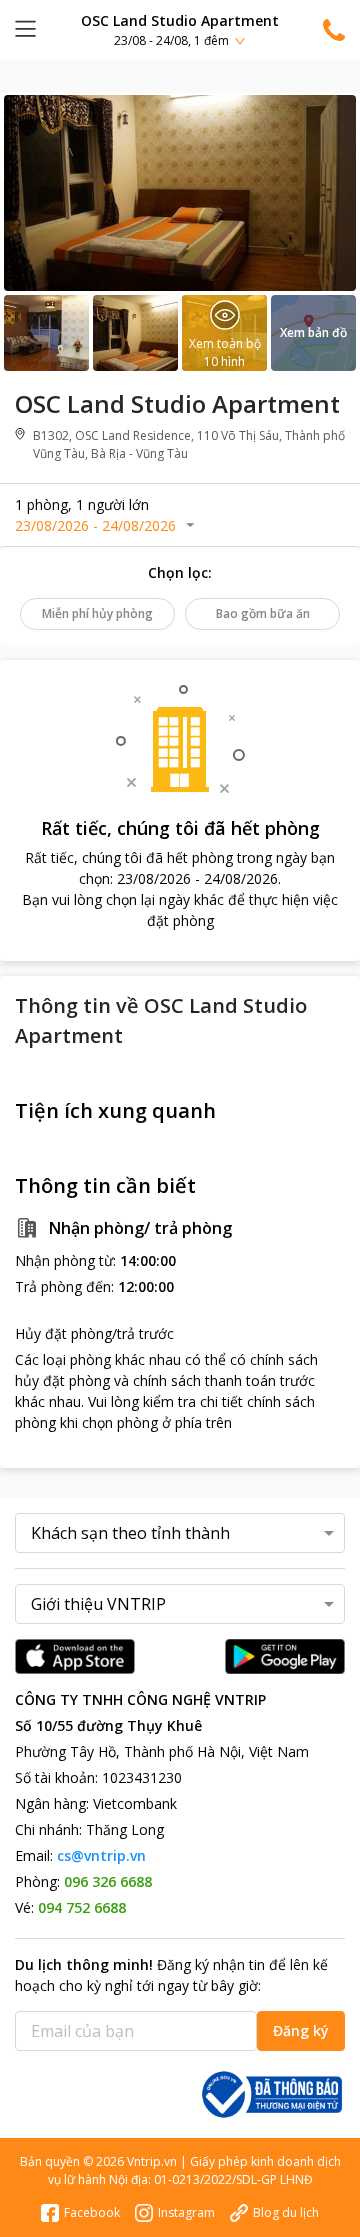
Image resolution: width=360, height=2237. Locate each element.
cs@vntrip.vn (101, 1855)
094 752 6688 (82, 1907)
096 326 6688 (108, 1881)
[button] (180, 29)
